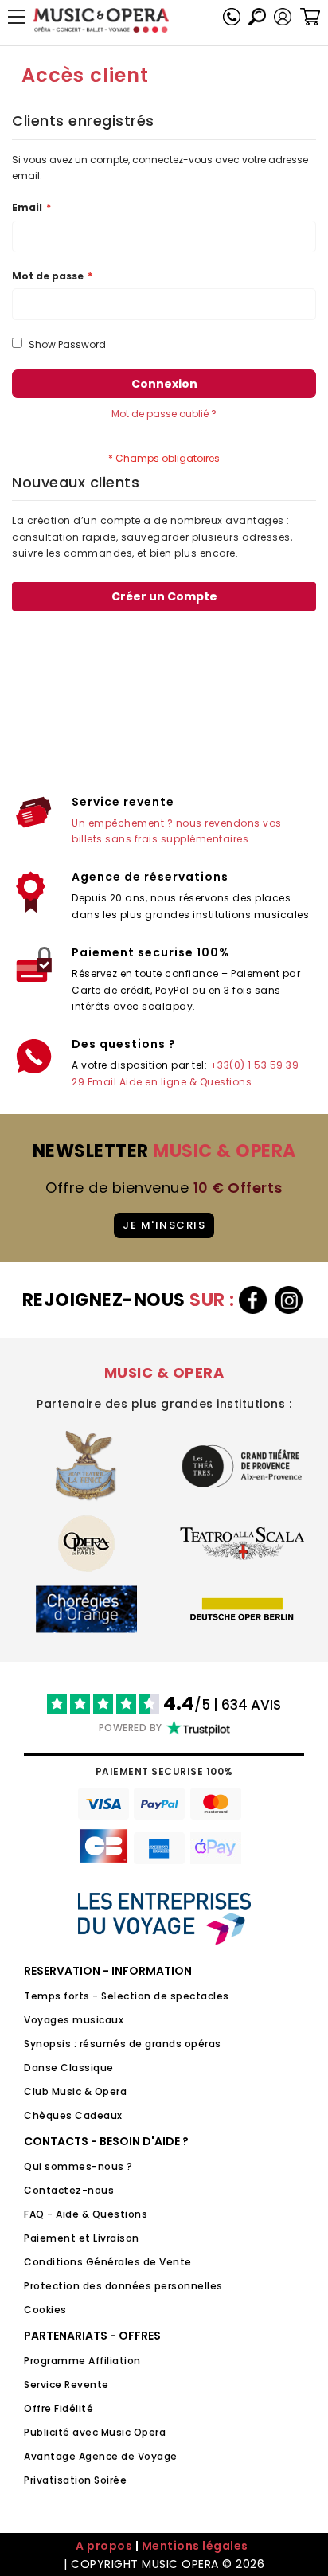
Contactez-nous (69, 2190)
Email (102, 1082)
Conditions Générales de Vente (108, 2262)
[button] (283, 17)
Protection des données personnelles (123, 2286)
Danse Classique (69, 2068)
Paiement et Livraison (82, 2238)
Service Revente (66, 2384)
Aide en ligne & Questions (186, 1082)
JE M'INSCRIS (164, 1225)
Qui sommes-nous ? (78, 2166)
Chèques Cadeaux (73, 2115)
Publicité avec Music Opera (95, 2432)
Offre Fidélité (59, 2408)
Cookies (45, 2310)
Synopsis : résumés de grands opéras (123, 2044)
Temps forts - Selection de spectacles (127, 1996)
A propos (104, 2546)
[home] (101, 20)
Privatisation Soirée (75, 2480)
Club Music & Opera (75, 2091)
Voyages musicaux (74, 2020)
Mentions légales (195, 2546)
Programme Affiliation (82, 2361)
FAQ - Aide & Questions (86, 2214)
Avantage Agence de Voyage (101, 2456)
